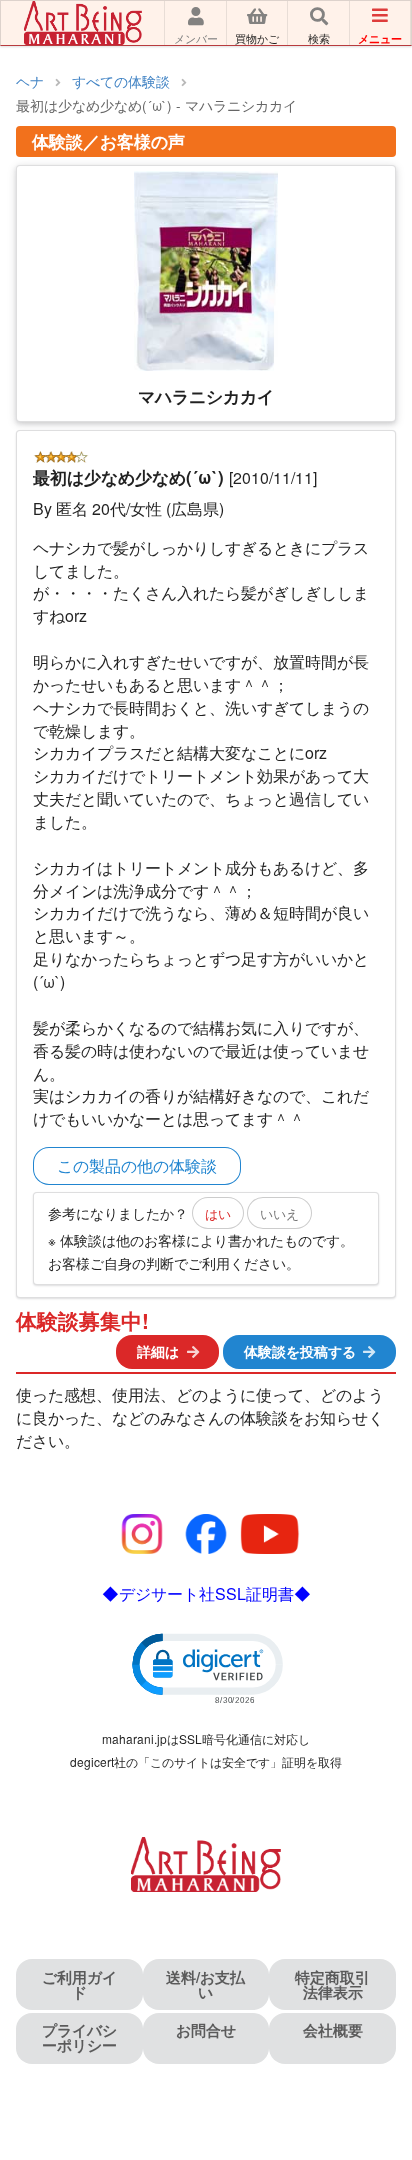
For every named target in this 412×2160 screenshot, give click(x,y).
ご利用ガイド (79, 1984)
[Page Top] (374, 2058)
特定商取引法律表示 (332, 1984)
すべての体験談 (121, 81)
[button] (206, 1667)
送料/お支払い (205, 1984)
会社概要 (333, 2030)
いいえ (279, 1213)
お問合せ (206, 2030)
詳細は (158, 1351)
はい (218, 1213)
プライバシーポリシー (79, 2037)
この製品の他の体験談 (137, 1165)
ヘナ (30, 81)
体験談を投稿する (300, 1351)
